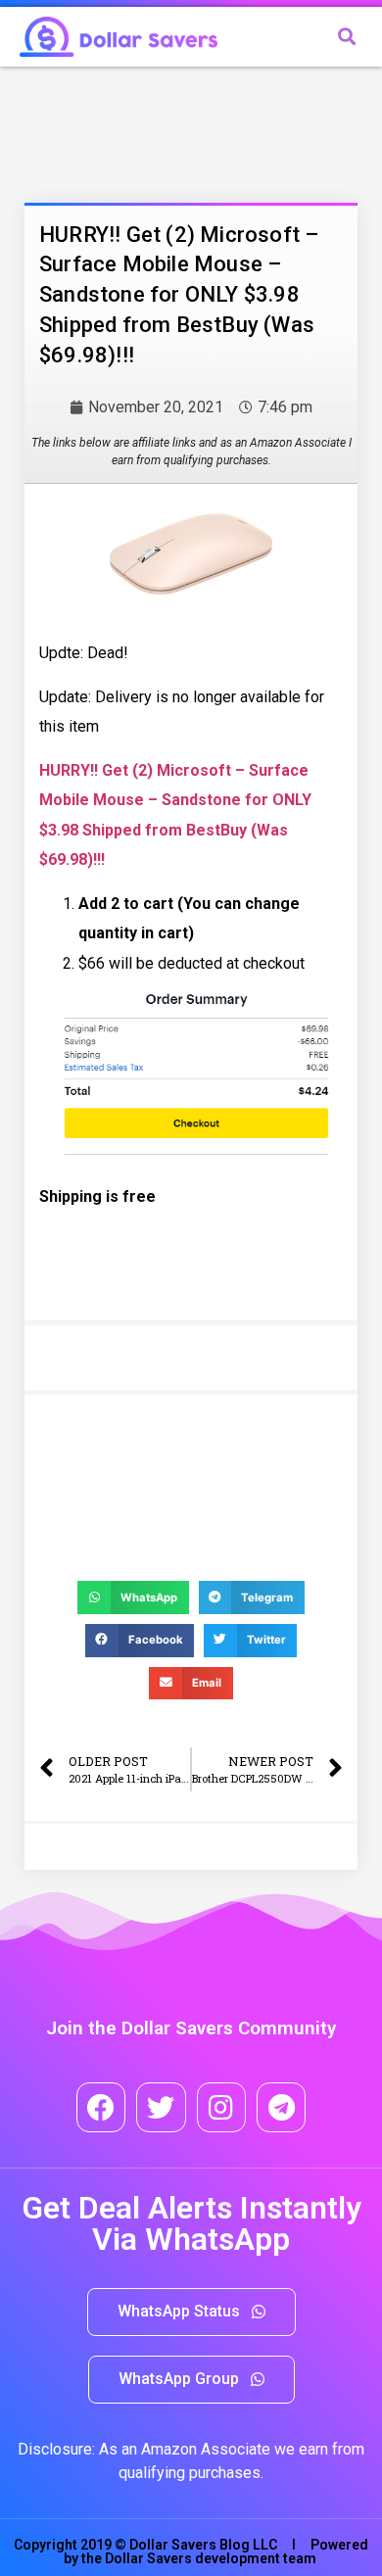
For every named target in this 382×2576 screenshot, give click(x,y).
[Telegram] (281, 2107)
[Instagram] (221, 2107)
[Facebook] (101, 2107)
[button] (191, 2312)
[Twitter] (161, 2107)
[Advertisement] (181, 130)
